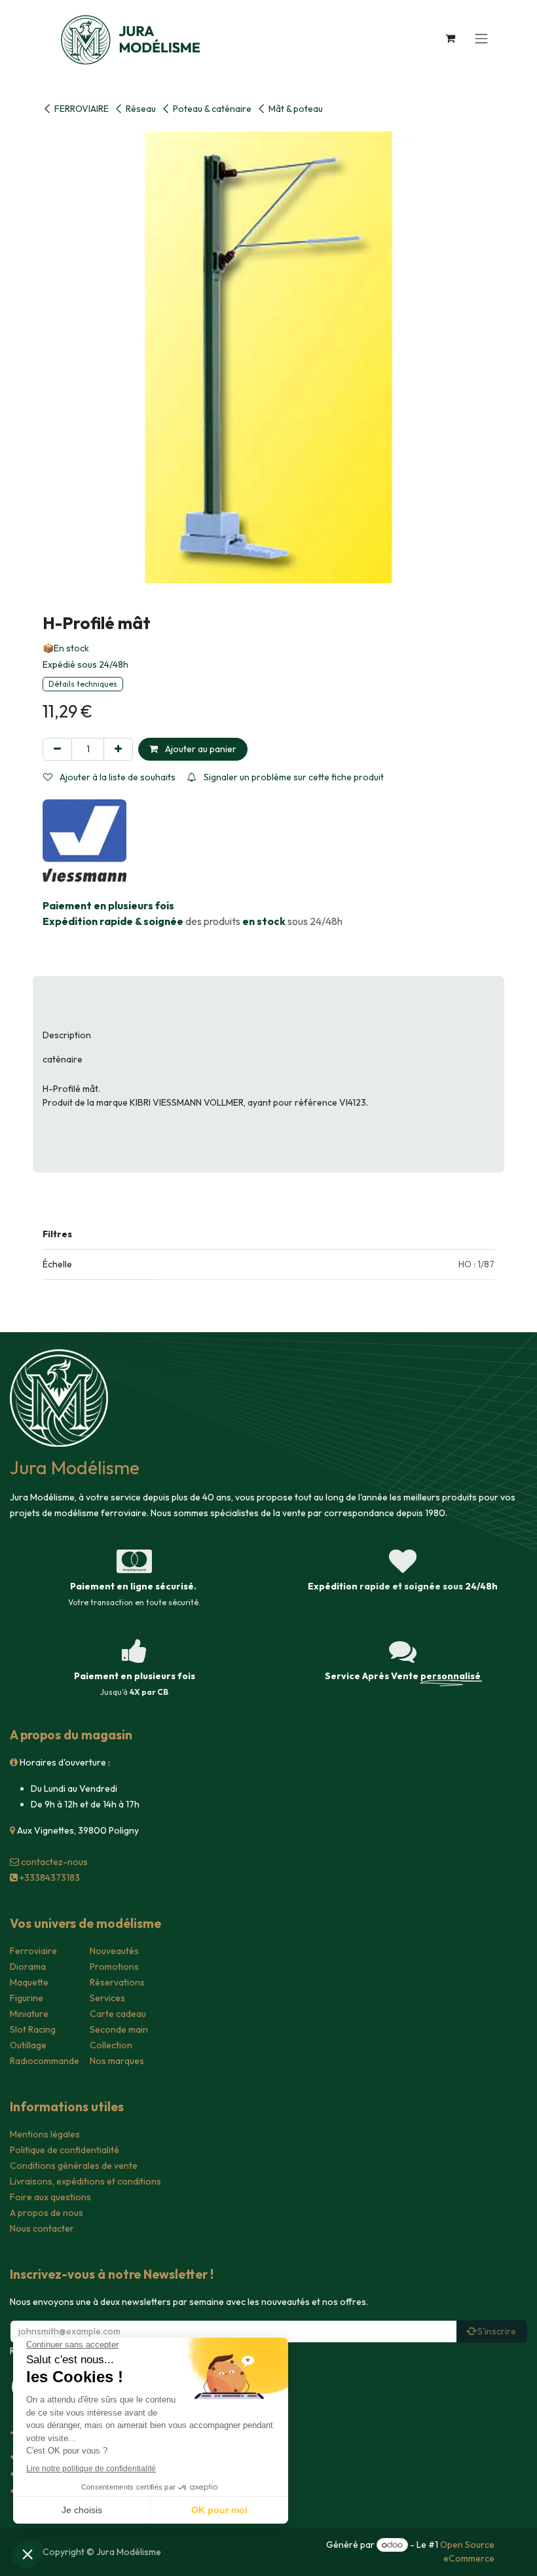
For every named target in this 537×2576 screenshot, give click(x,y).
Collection (111, 2045)
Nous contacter (42, 2228)
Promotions (114, 1967)
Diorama (28, 1967)
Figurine (27, 1998)
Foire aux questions (50, 2197)
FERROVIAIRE (82, 109)
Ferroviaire (33, 1951)
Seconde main (119, 2029)
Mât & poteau (296, 109)
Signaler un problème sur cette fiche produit (293, 777)
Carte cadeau (118, 2014)
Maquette (29, 1982)
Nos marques (117, 2061)
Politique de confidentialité (65, 2150)
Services (107, 1998)
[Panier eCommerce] (450, 38)
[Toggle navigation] (481, 38)
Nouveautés (114, 1951)
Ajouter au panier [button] (200, 749)
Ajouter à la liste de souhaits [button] (117, 777)
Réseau (141, 109)
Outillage (28, 2045)
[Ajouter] (118, 749)
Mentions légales (45, 2134)
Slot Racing (33, 2029)
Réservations (117, 1982)
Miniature (29, 2014)
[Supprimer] (57, 749)
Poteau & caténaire (212, 109)
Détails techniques (83, 684)
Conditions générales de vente (74, 2166)
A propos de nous (46, 2213)
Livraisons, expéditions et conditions (85, 2181)
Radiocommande (45, 2061)
